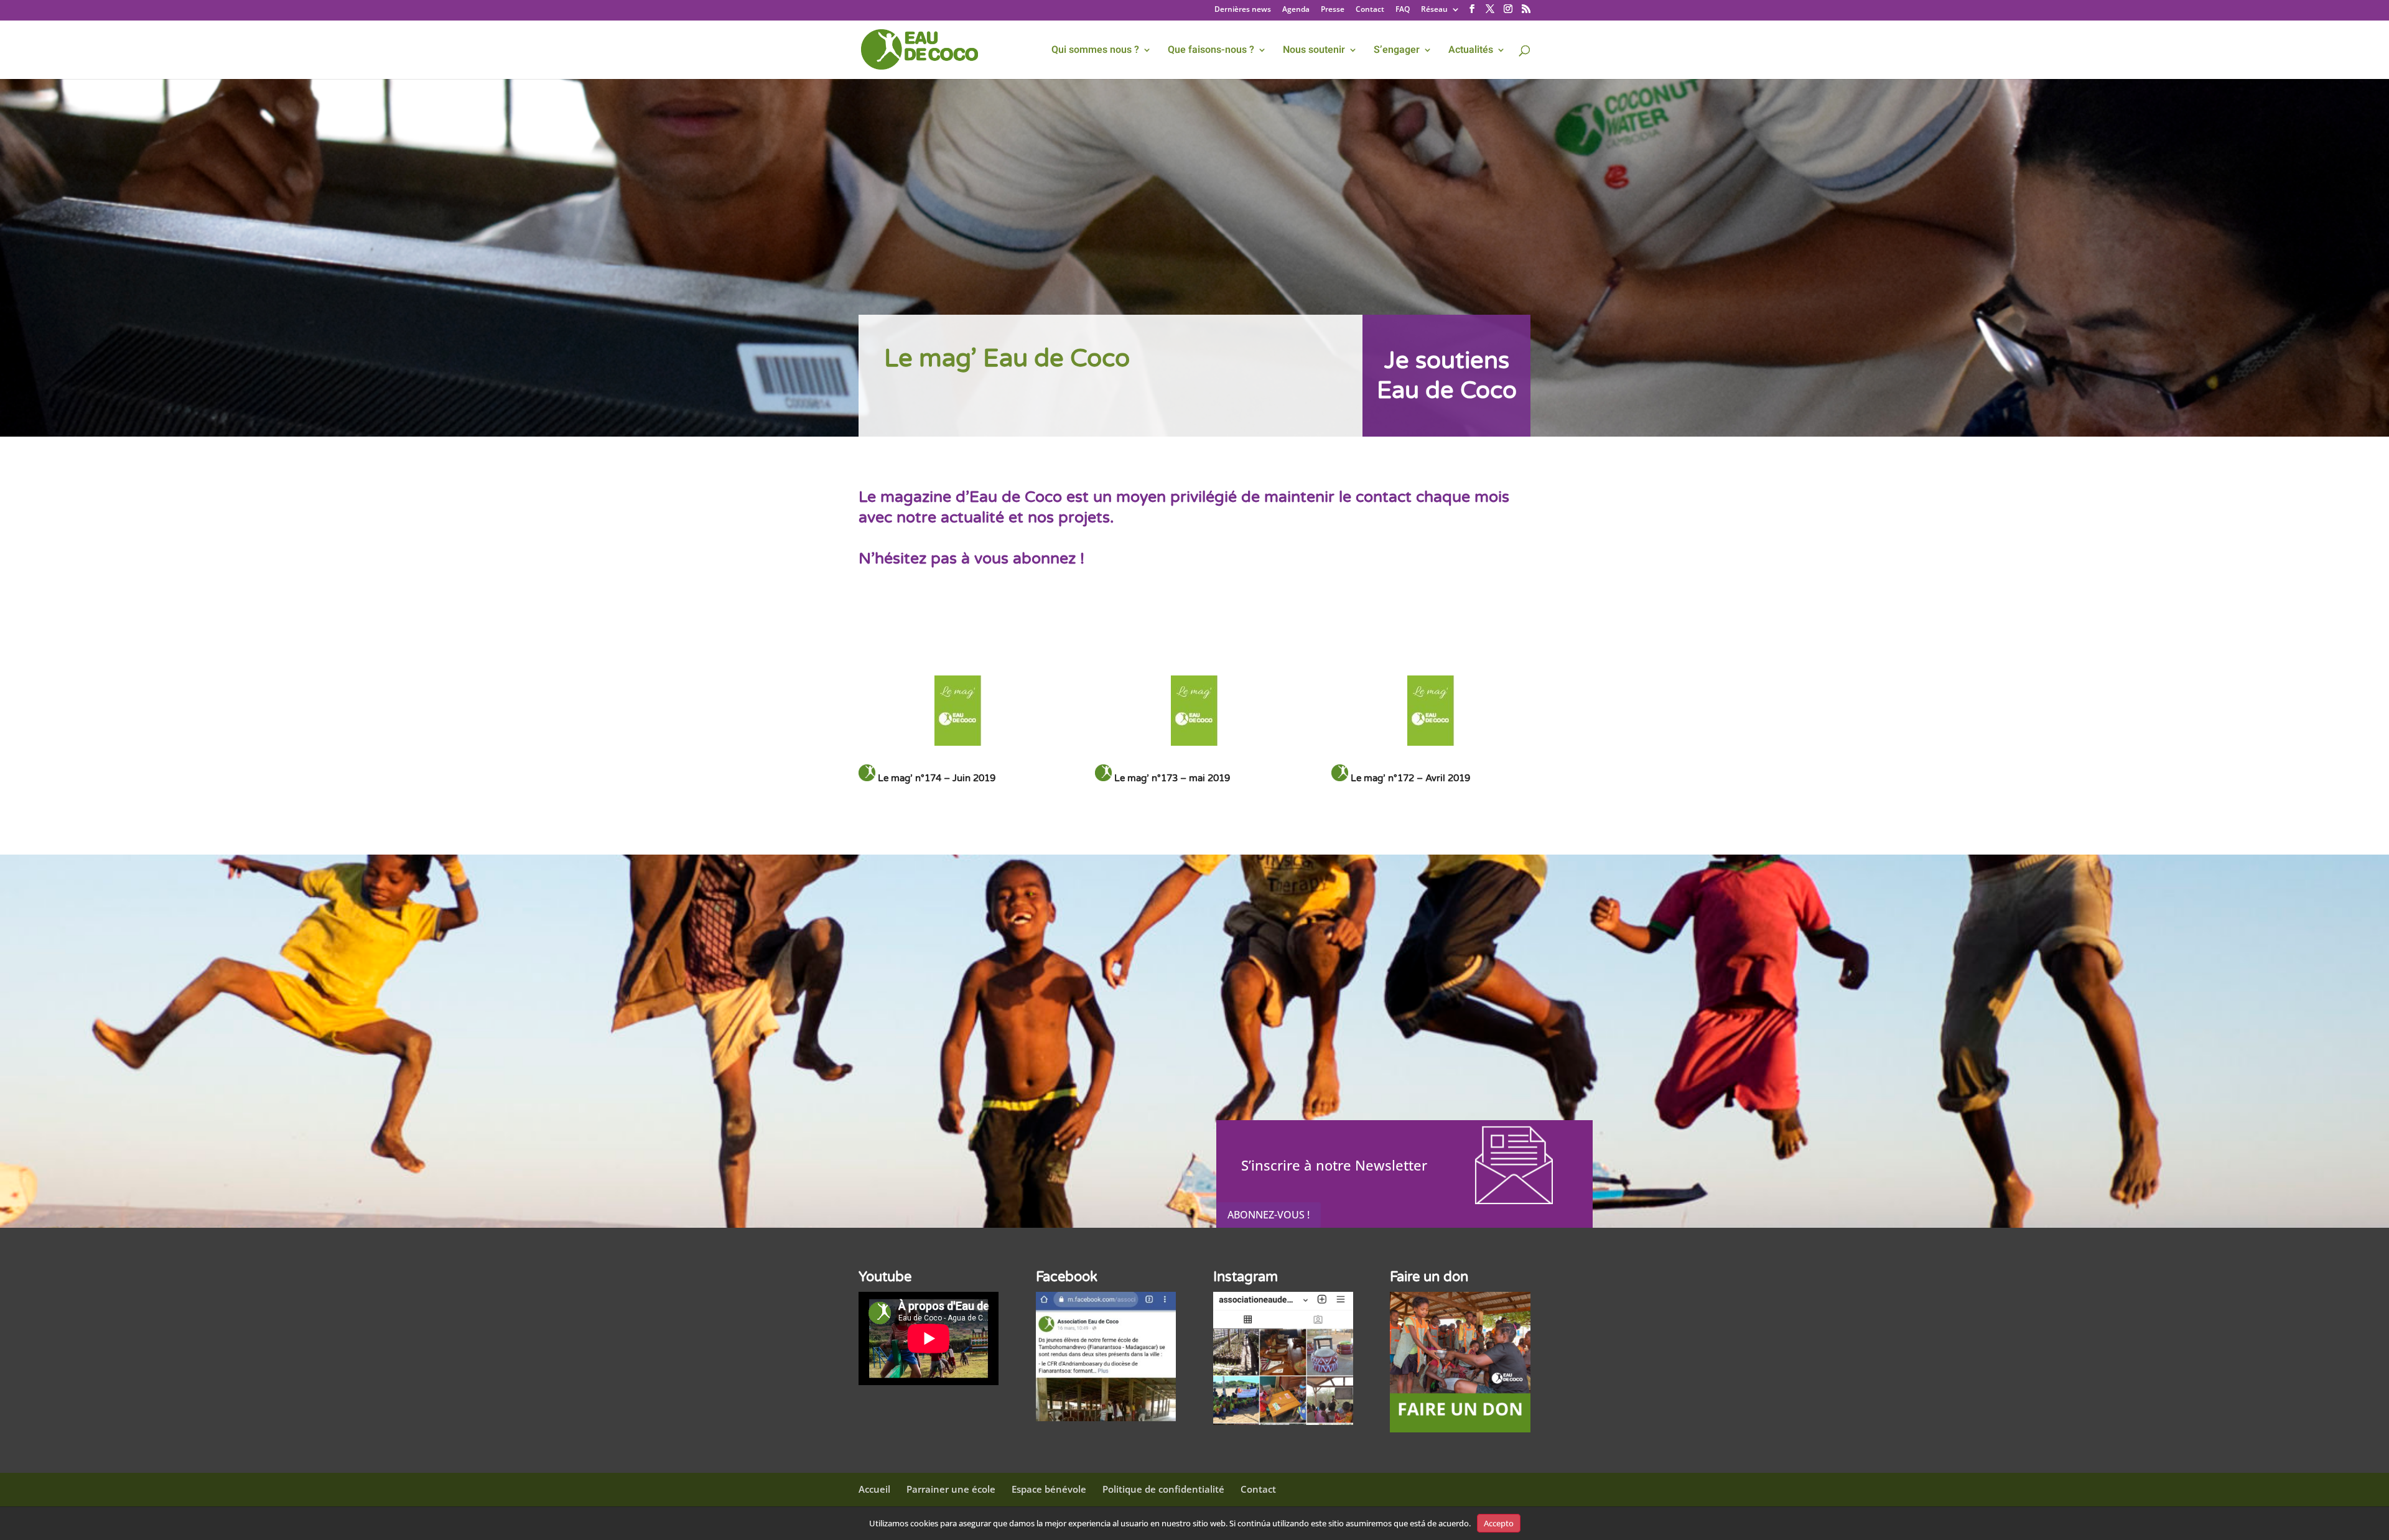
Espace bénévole (1049, 1489)
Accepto (1499, 1523)
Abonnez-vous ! (1269, 1215)
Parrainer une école (951, 1489)
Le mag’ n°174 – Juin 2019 (937, 778)
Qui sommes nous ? (1095, 51)
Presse (1333, 10)
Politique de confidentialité (1163, 1489)
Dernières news (1243, 10)
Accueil (874, 1489)
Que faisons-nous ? (1211, 51)
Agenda (1296, 10)
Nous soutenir (1314, 51)
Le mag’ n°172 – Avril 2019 (1410, 778)
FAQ (1403, 10)
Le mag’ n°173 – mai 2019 (1172, 778)
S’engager (1397, 51)
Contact (1370, 10)
